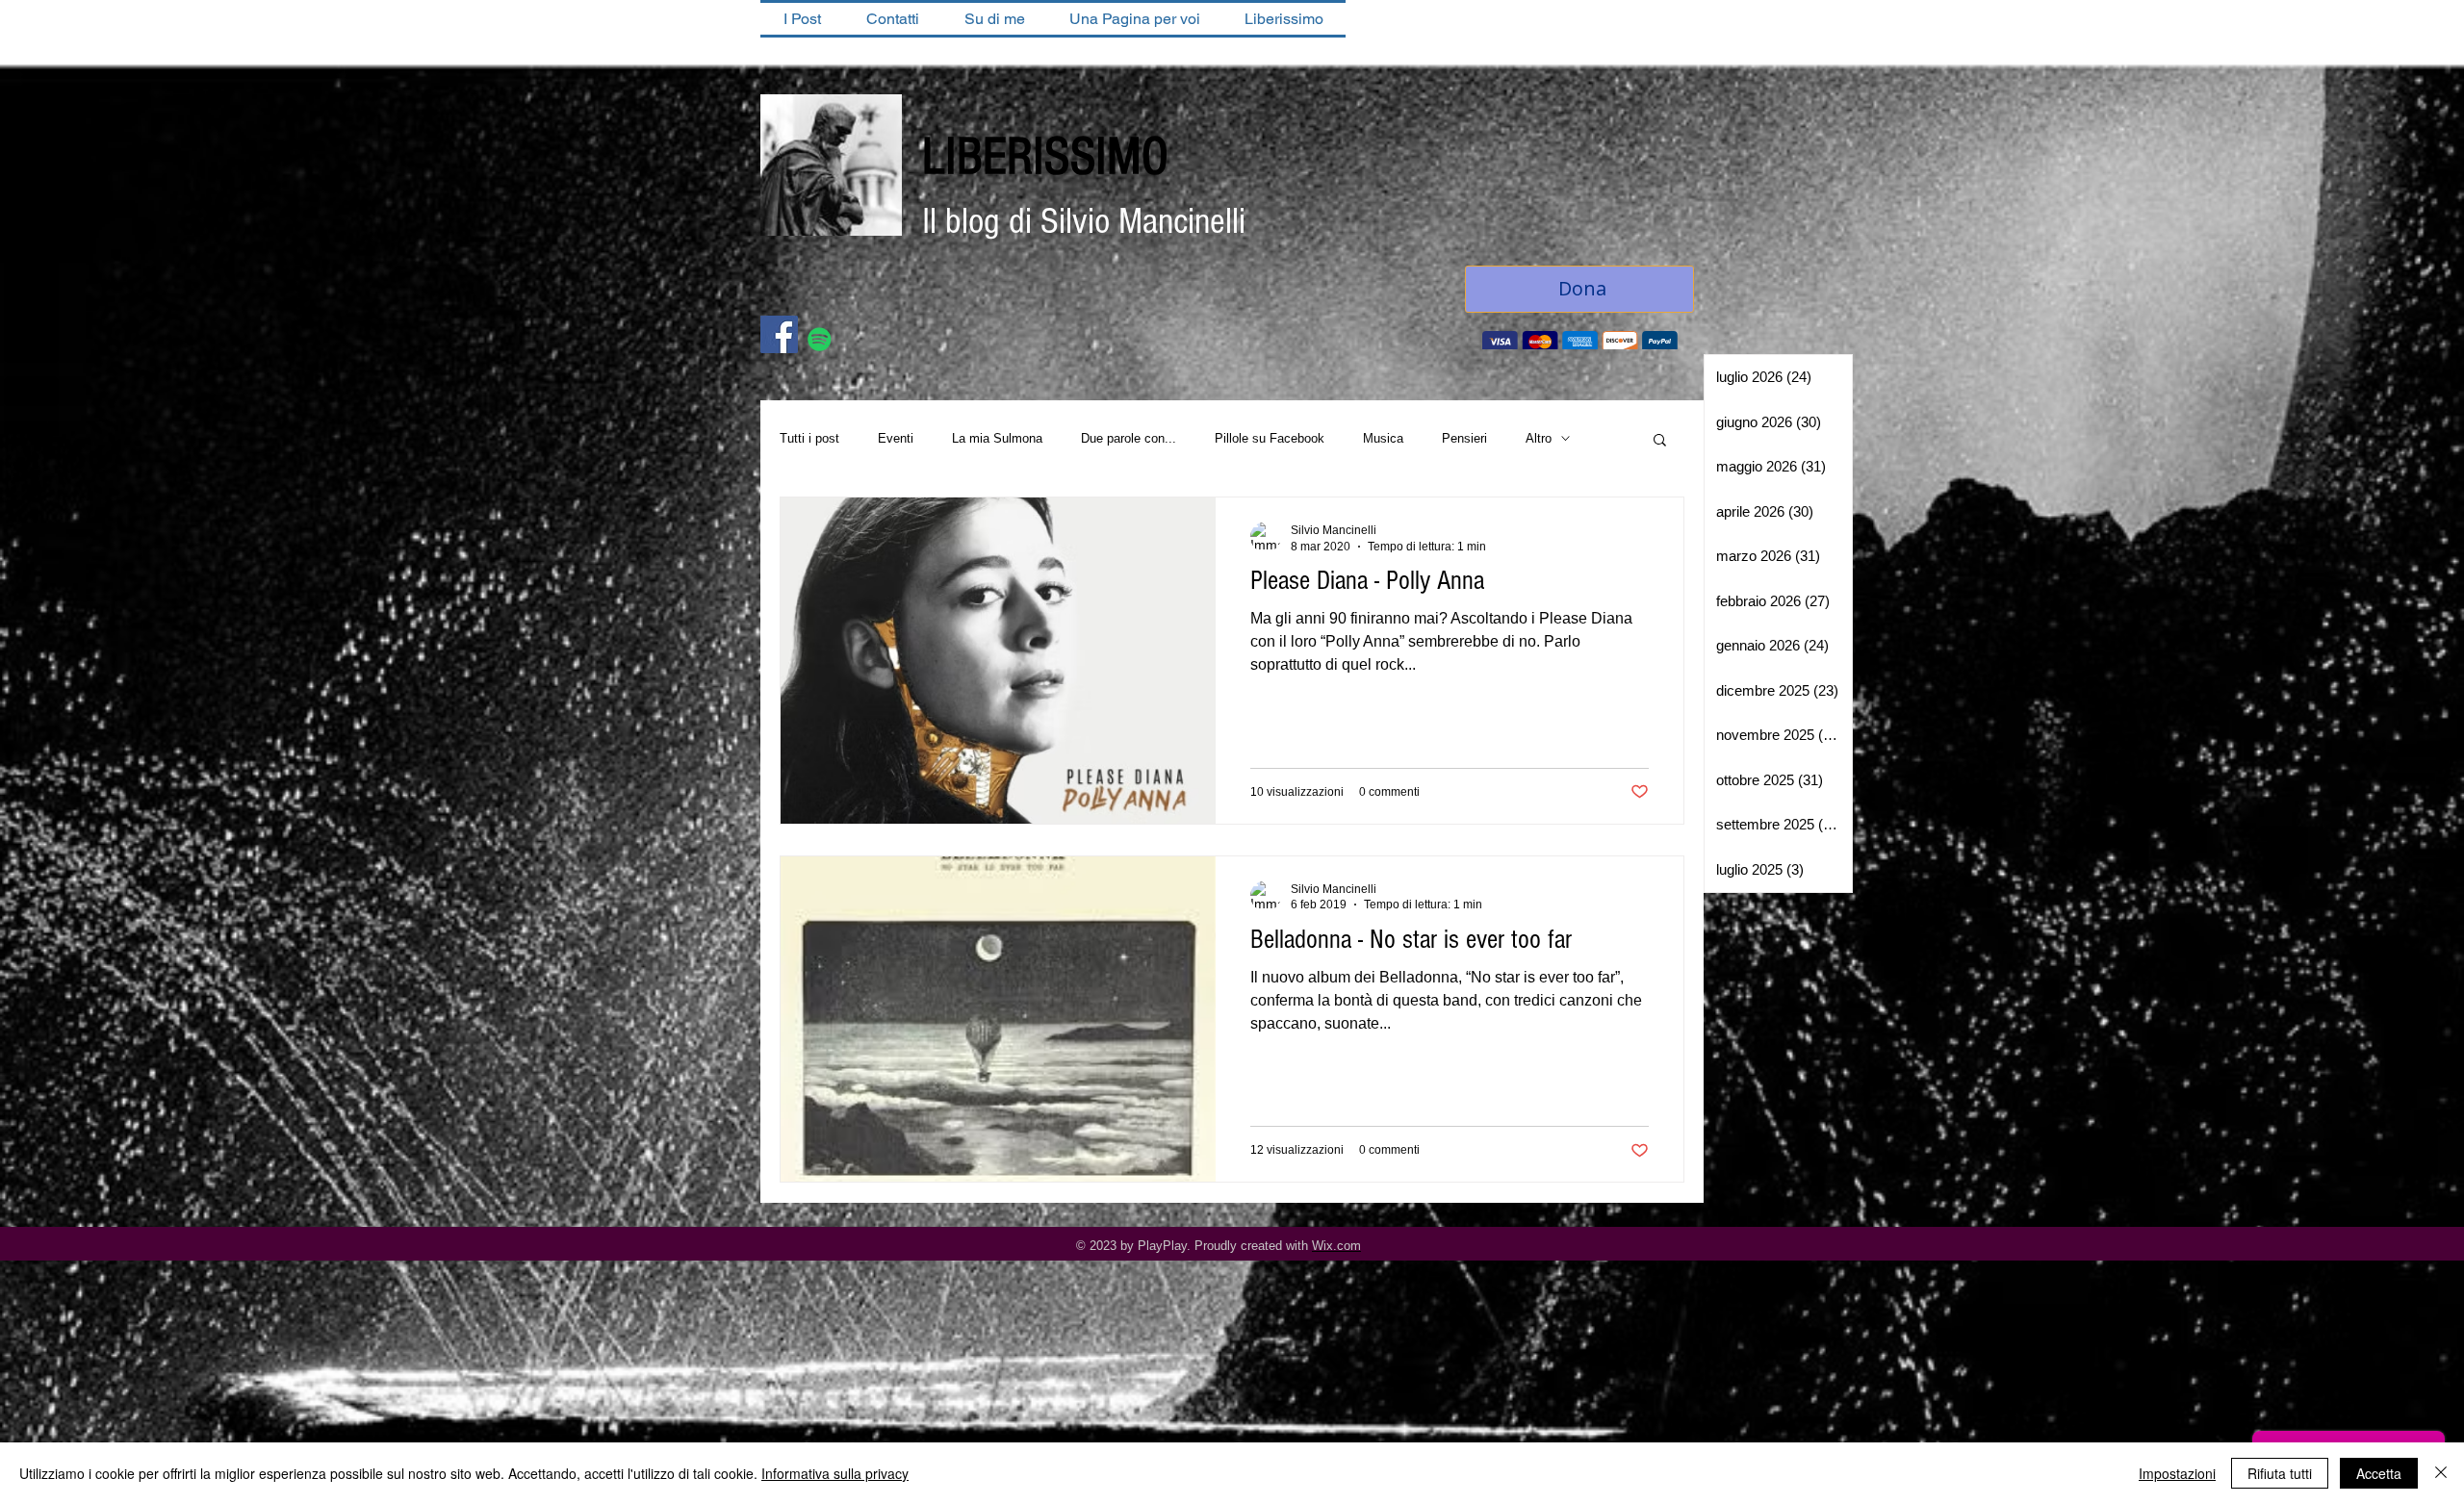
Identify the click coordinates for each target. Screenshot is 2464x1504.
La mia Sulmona (997, 440)
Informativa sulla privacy (835, 1473)
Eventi (896, 440)
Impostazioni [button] (2177, 1473)
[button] (1660, 443)
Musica (1383, 440)
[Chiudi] (2441, 1473)
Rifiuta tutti (2280, 1473)
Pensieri (1464, 440)
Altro (1539, 440)
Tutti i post (809, 440)
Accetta (2379, 1473)
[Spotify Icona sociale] (820, 341)
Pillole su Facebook (1270, 440)
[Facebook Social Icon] (779, 336)
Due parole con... (1129, 440)
